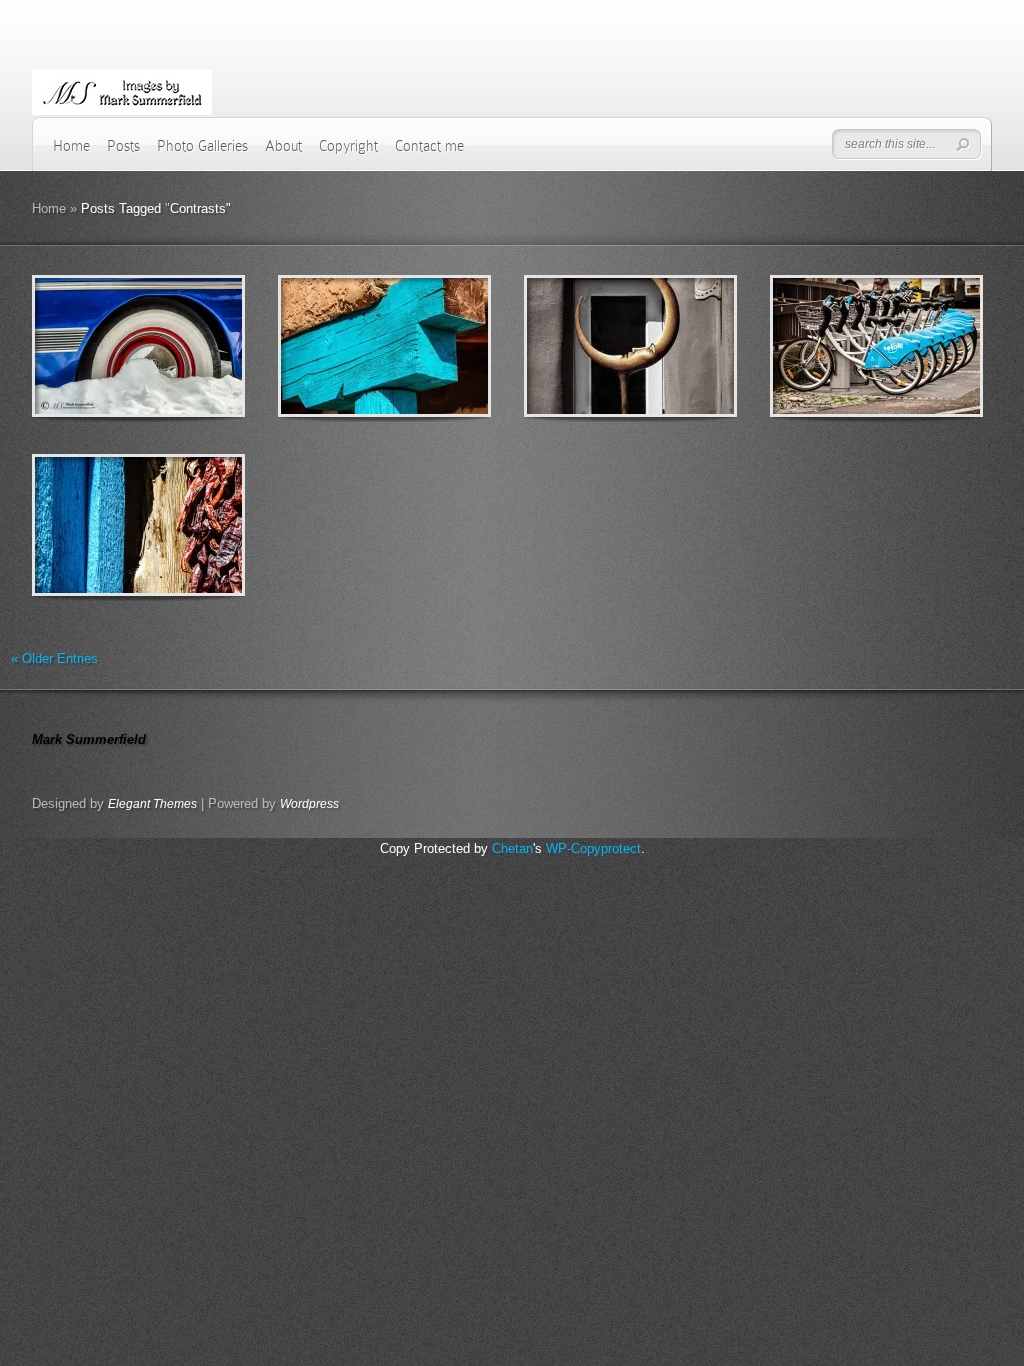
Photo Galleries (202, 146)
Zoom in (93, 346)
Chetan (512, 848)
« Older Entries (54, 658)
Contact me (429, 146)
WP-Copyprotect (593, 848)
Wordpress (309, 804)
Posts (123, 146)
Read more (190, 346)
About (283, 146)
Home (71, 146)
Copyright (348, 146)
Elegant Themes (152, 804)
